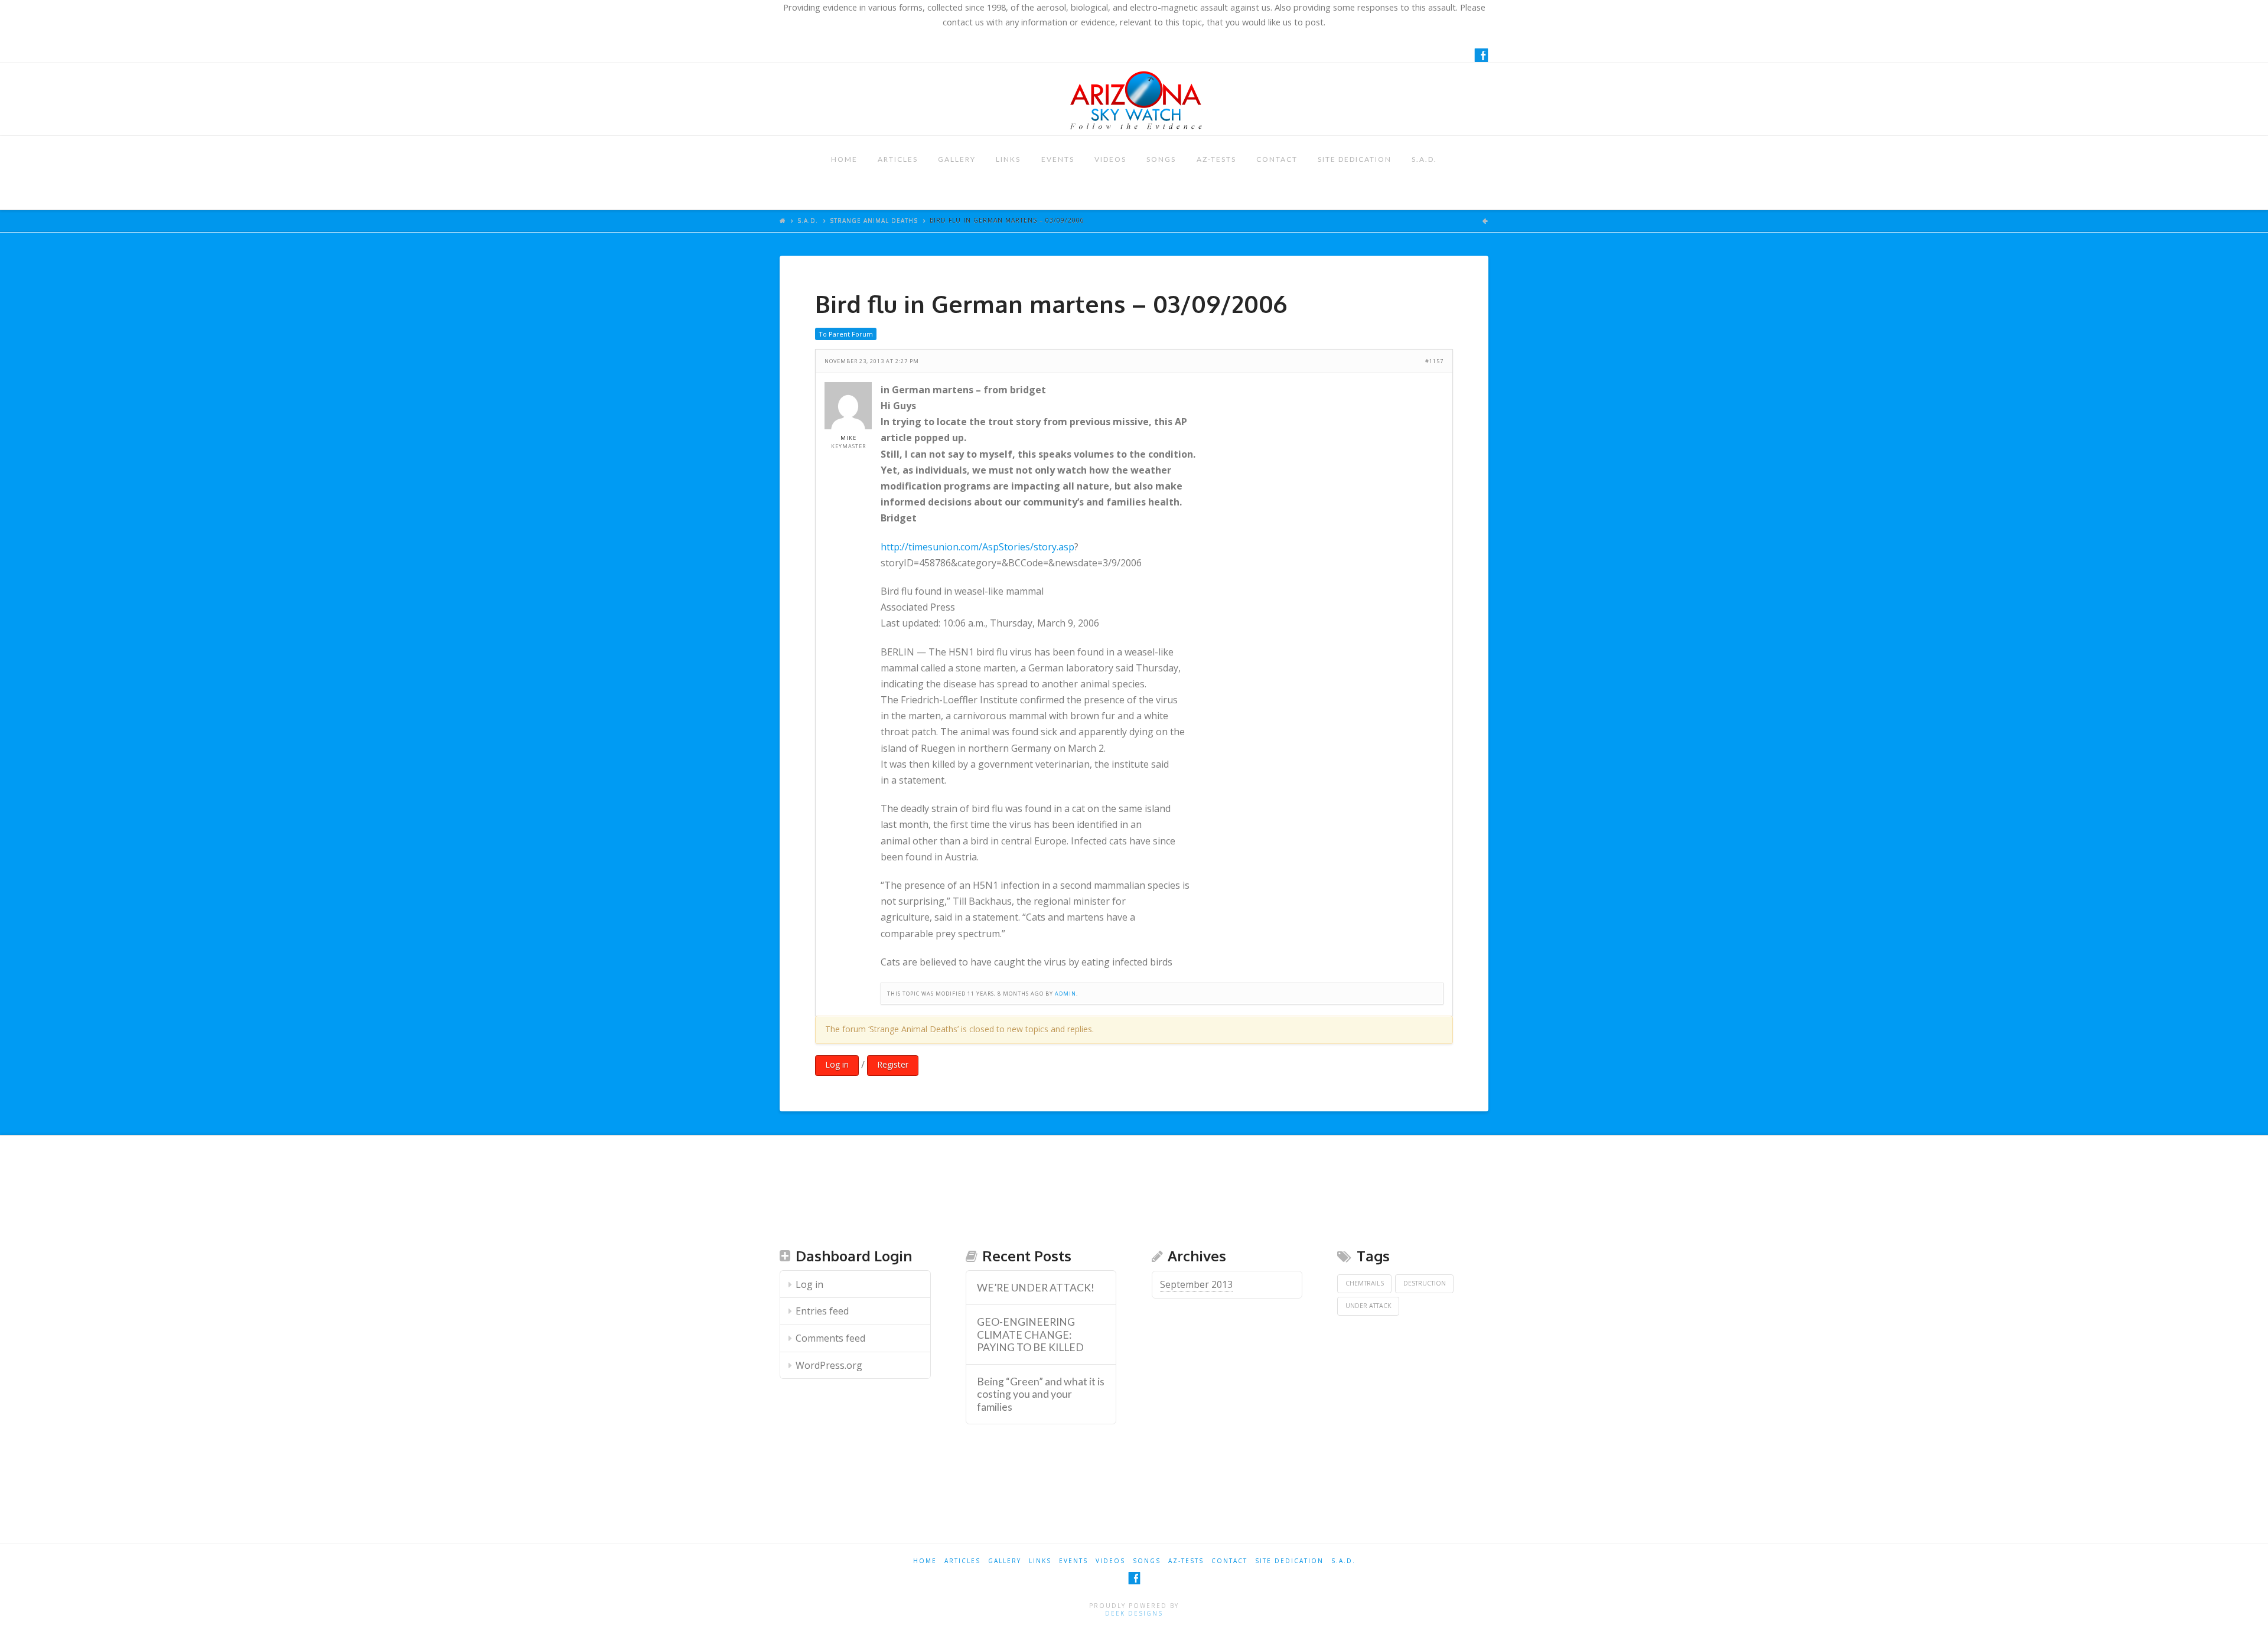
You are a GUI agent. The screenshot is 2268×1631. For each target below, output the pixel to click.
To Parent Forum (846, 334)
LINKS (1008, 159)
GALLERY (957, 159)
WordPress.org (829, 1365)
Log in (837, 1064)
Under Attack (1368, 1306)
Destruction (1425, 1283)
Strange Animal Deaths (874, 220)
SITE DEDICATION (1355, 159)
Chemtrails (1365, 1283)
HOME (844, 159)
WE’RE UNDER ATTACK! (1036, 1288)
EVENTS (1058, 159)
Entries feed (822, 1311)
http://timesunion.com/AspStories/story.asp (977, 547)
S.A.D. (1424, 159)
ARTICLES (898, 159)
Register (893, 1064)
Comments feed (830, 1338)
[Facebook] (1481, 55)
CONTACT (1277, 159)
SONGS (1161, 159)
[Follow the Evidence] (1134, 99)
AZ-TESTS (1216, 159)
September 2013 (1196, 1284)
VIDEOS (1110, 159)
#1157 (1434, 361)
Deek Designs (1134, 1613)
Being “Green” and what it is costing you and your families (1041, 1394)
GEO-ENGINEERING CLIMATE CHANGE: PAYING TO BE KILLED (1030, 1334)
